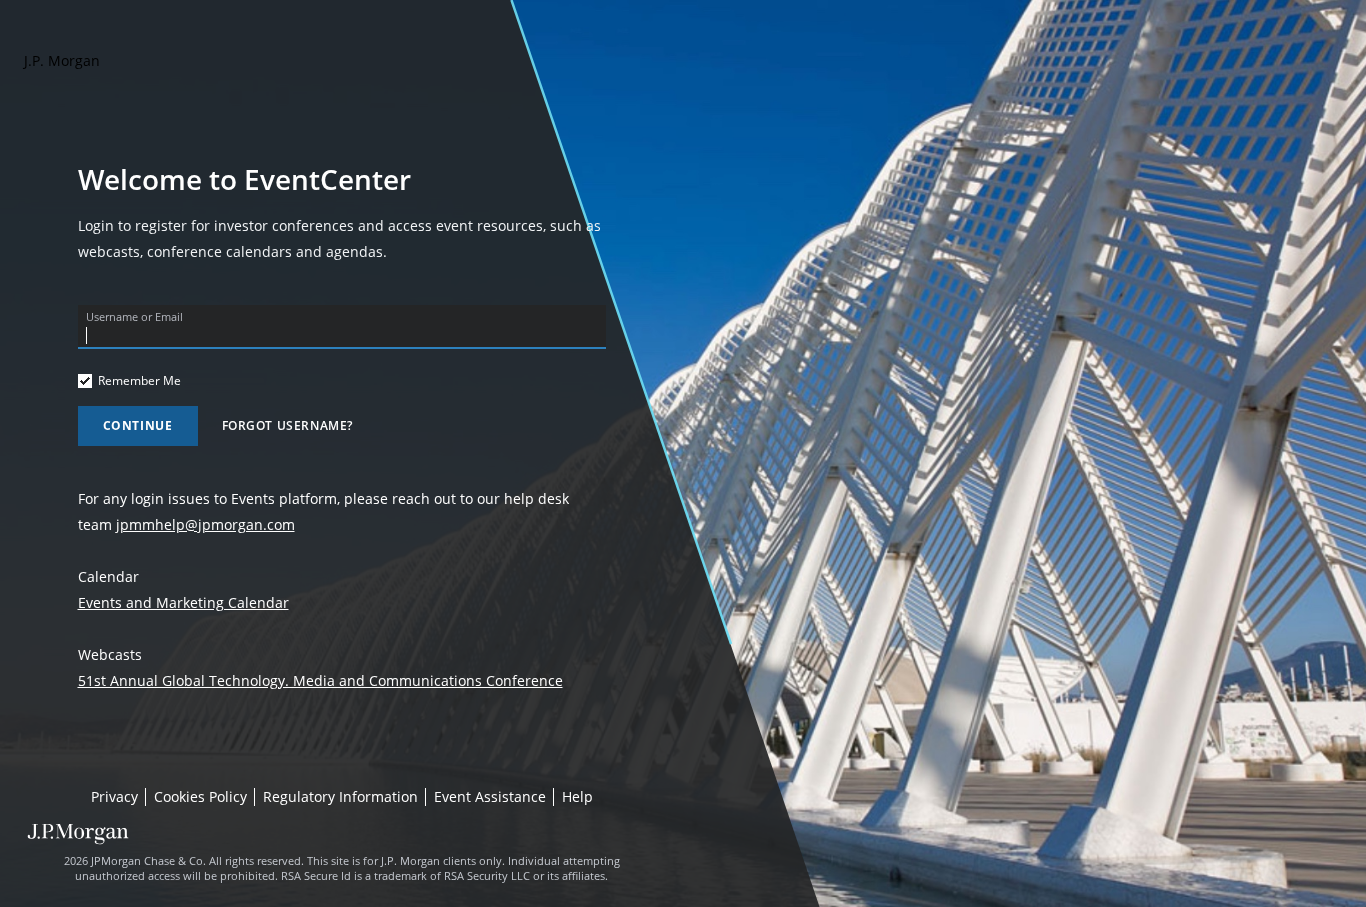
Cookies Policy (200, 797)
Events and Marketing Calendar (183, 602)
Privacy (114, 797)
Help (577, 797)
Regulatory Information (340, 797)
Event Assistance (490, 797)
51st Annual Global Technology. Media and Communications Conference (320, 680)
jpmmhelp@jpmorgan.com (205, 524)
